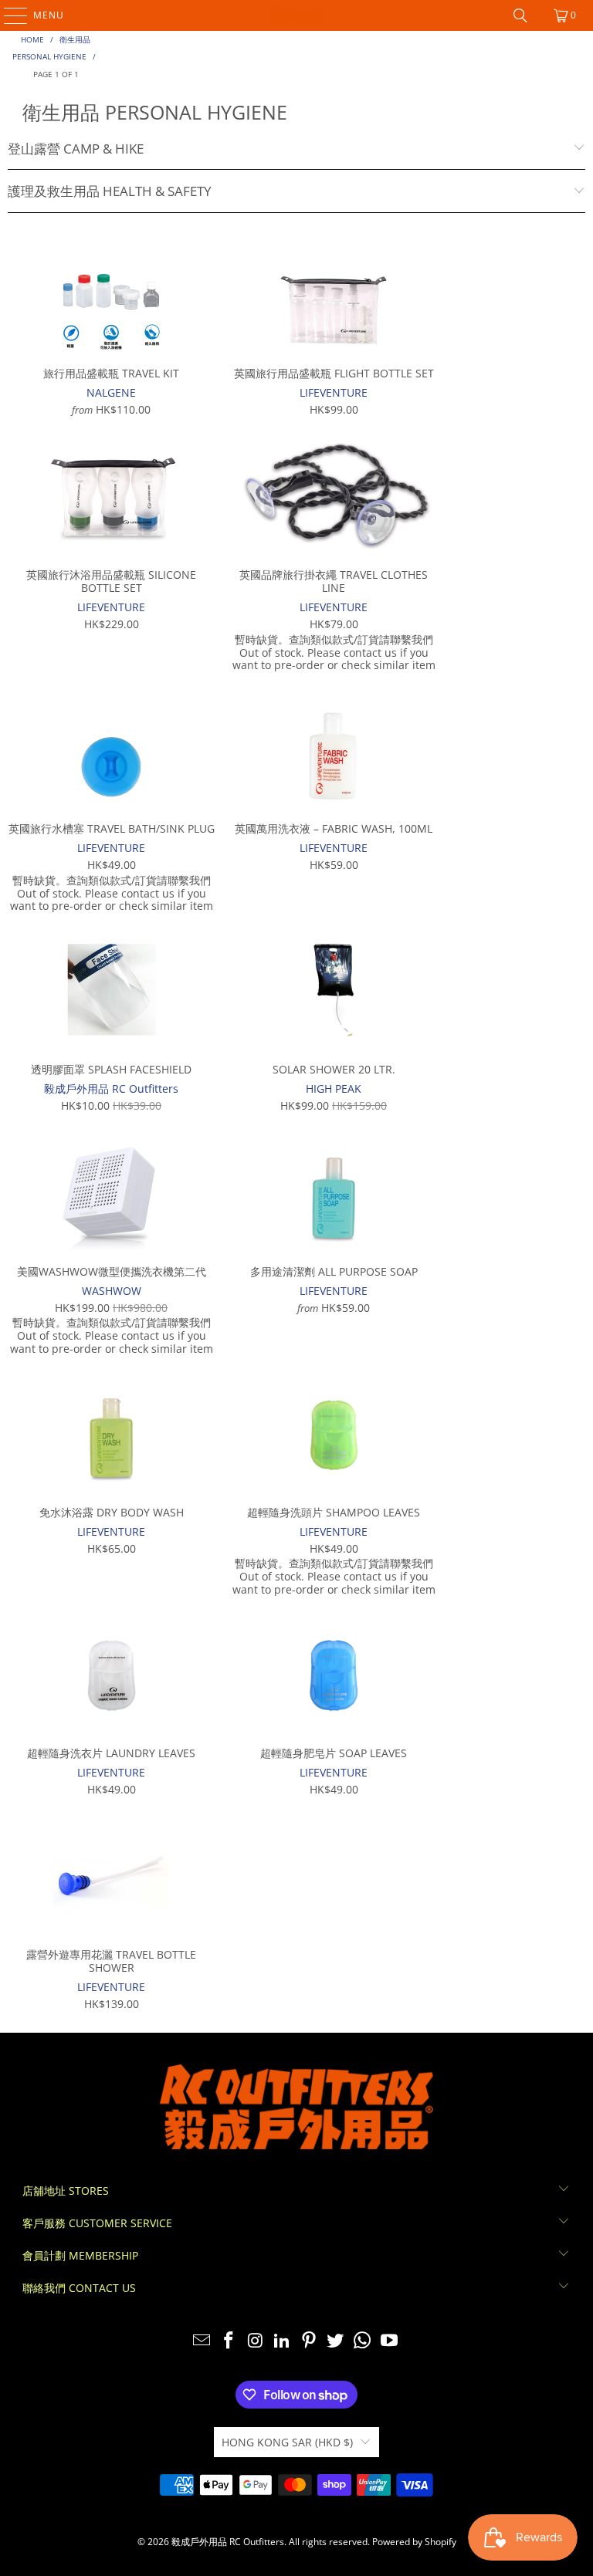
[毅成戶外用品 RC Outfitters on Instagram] (256, 2341)
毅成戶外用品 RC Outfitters (228, 2542)
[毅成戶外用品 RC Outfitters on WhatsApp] (363, 2341)
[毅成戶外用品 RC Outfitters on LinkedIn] (283, 2341)
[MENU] (8, 15)
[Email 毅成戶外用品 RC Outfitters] (202, 2341)
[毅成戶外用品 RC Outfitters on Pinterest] (310, 2341)
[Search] (520, 15)
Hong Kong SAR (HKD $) (287, 2442)
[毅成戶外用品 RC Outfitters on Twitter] (336, 2341)
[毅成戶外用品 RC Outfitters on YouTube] (390, 2341)
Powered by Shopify (414, 2542)
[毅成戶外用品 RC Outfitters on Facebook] (229, 2341)
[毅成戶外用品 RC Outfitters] (296, 15)
